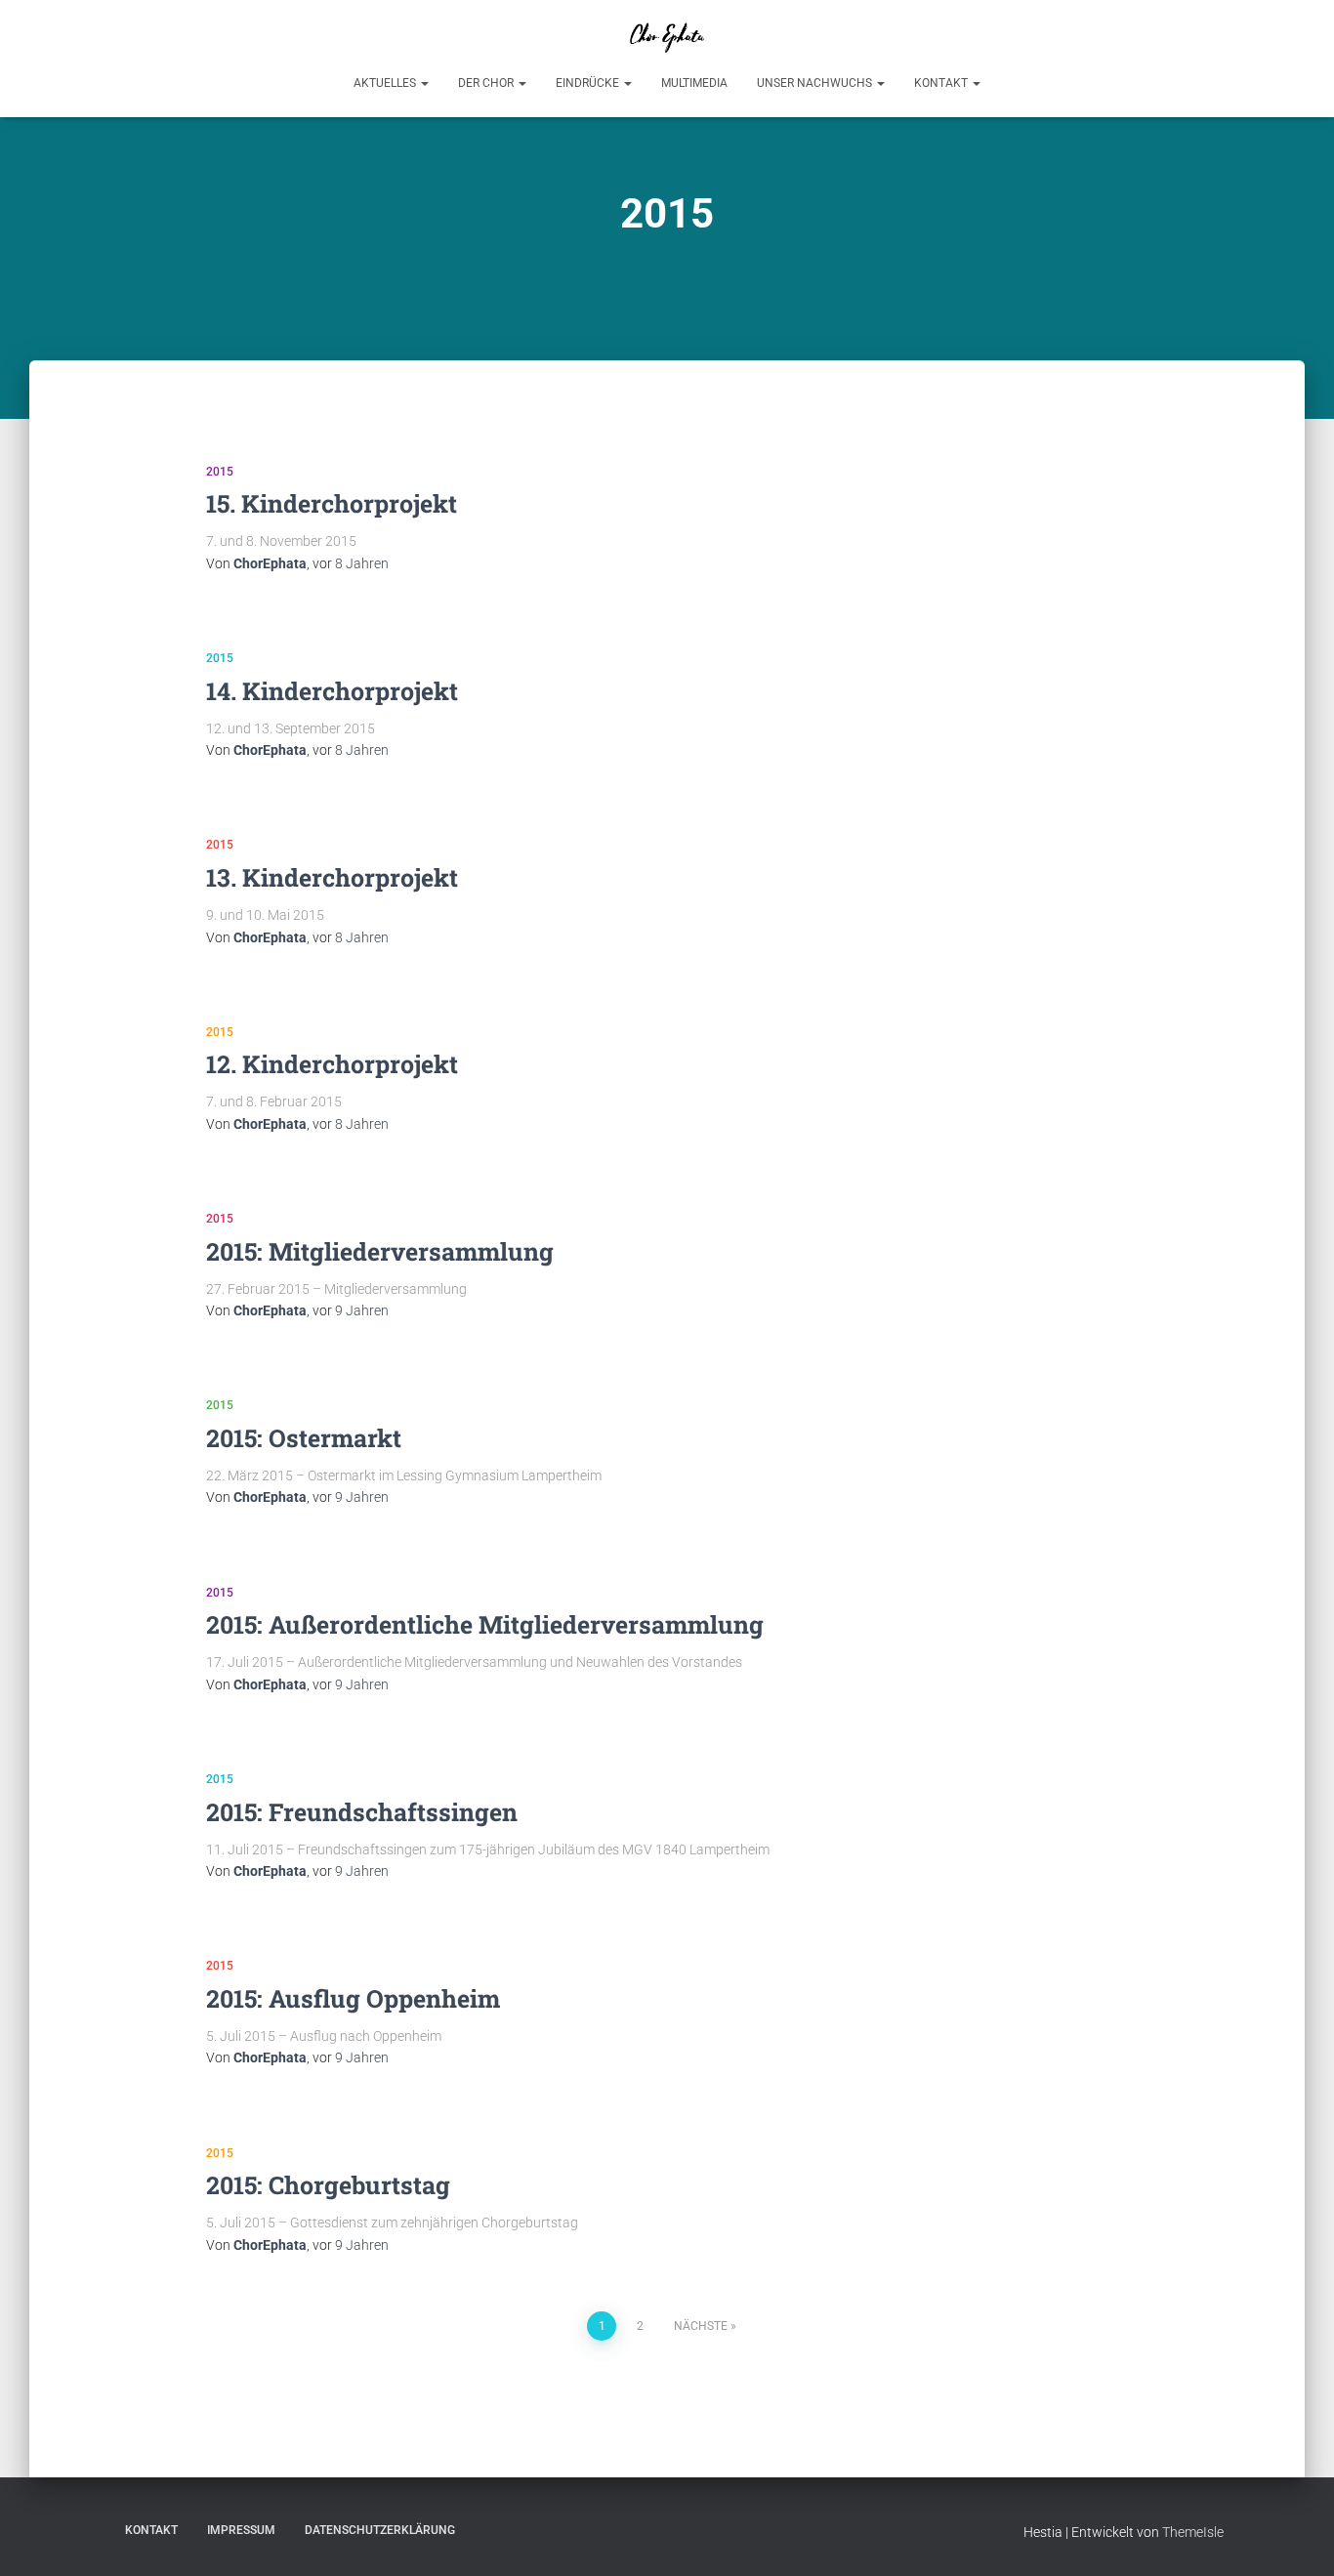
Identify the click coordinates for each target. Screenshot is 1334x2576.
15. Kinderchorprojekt (332, 503)
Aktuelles (386, 83)
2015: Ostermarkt (304, 1438)
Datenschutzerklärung (380, 2530)
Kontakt (942, 83)
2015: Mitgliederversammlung (380, 1251)
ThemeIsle (1193, 2532)
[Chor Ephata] (667, 34)
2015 (220, 472)
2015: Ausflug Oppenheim (353, 1998)
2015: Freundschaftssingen (362, 1812)
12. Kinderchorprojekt (332, 1064)
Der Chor (487, 83)
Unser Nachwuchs (816, 83)
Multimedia (694, 83)
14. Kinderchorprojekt (332, 691)
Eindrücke (589, 83)
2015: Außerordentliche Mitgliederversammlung (485, 1624)
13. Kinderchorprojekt (332, 877)
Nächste (701, 2326)
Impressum (241, 2530)
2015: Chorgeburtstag (328, 2185)
